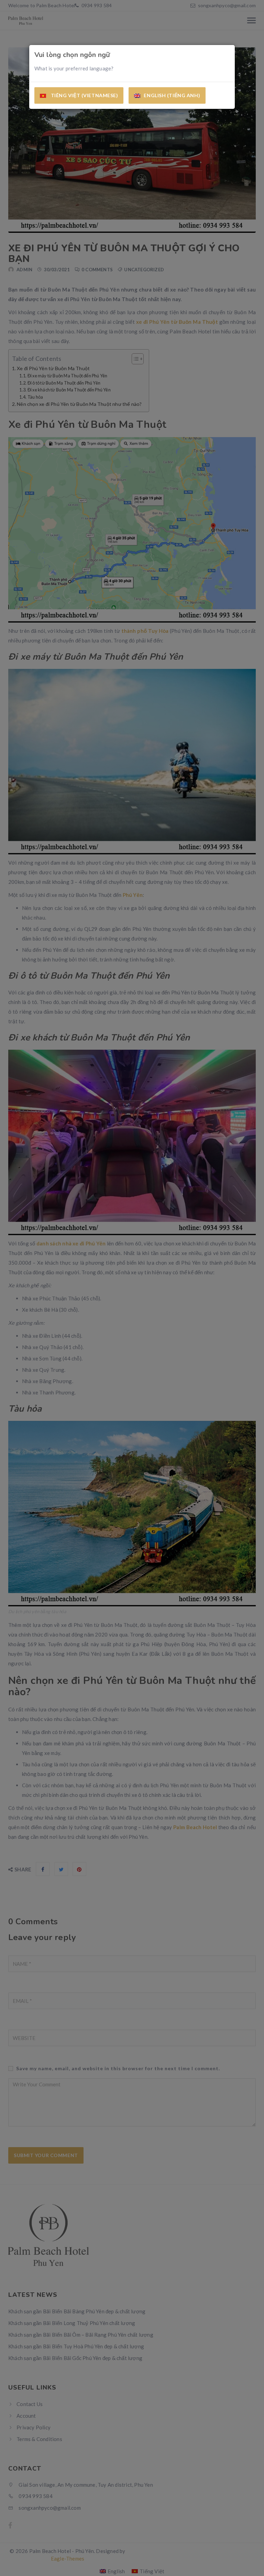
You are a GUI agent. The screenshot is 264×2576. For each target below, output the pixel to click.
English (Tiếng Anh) (172, 95)
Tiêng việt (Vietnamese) (84, 95)
